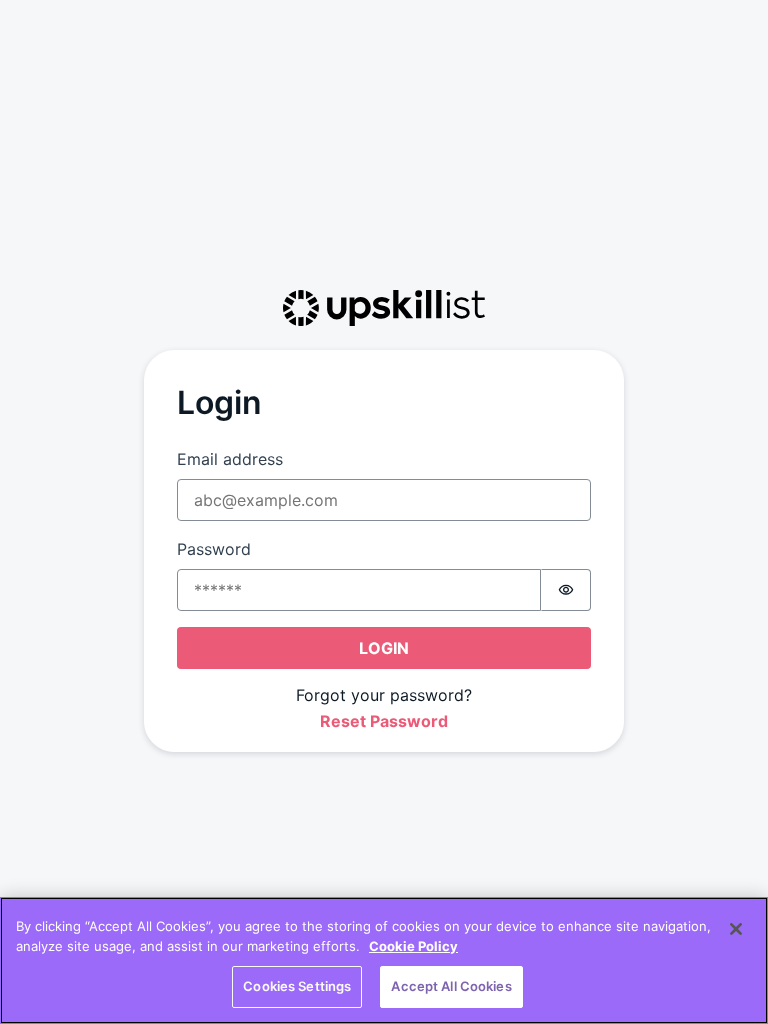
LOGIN (384, 648)
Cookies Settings (297, 986)
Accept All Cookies (451, 986)
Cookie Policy (413, 946)
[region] (384, 960)
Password (214, 549)
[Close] (736, 929)
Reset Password (384, 721)
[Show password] (566, 590)
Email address (230, 459)
